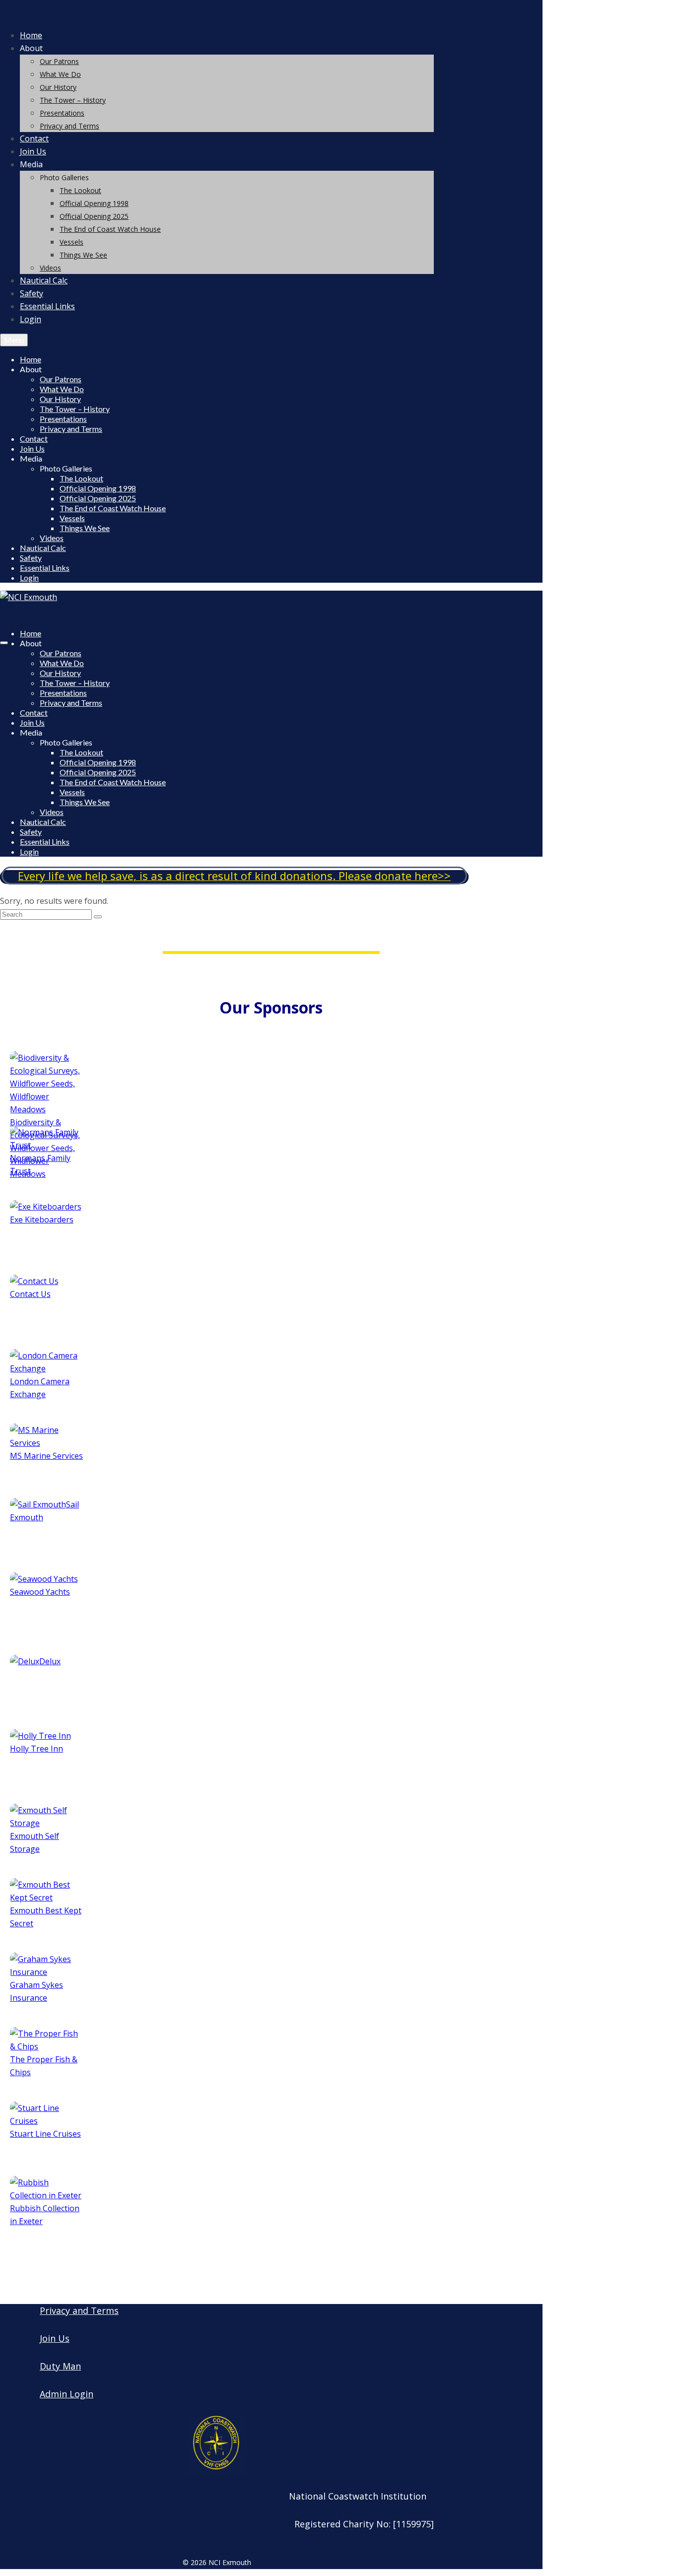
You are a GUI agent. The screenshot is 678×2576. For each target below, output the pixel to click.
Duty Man (60, 2366)
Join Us (55, 2338)
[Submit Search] (98, 917)
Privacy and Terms (79, 2310)
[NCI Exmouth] (217, 13)
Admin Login (67, 2394)
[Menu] (4, 643)
